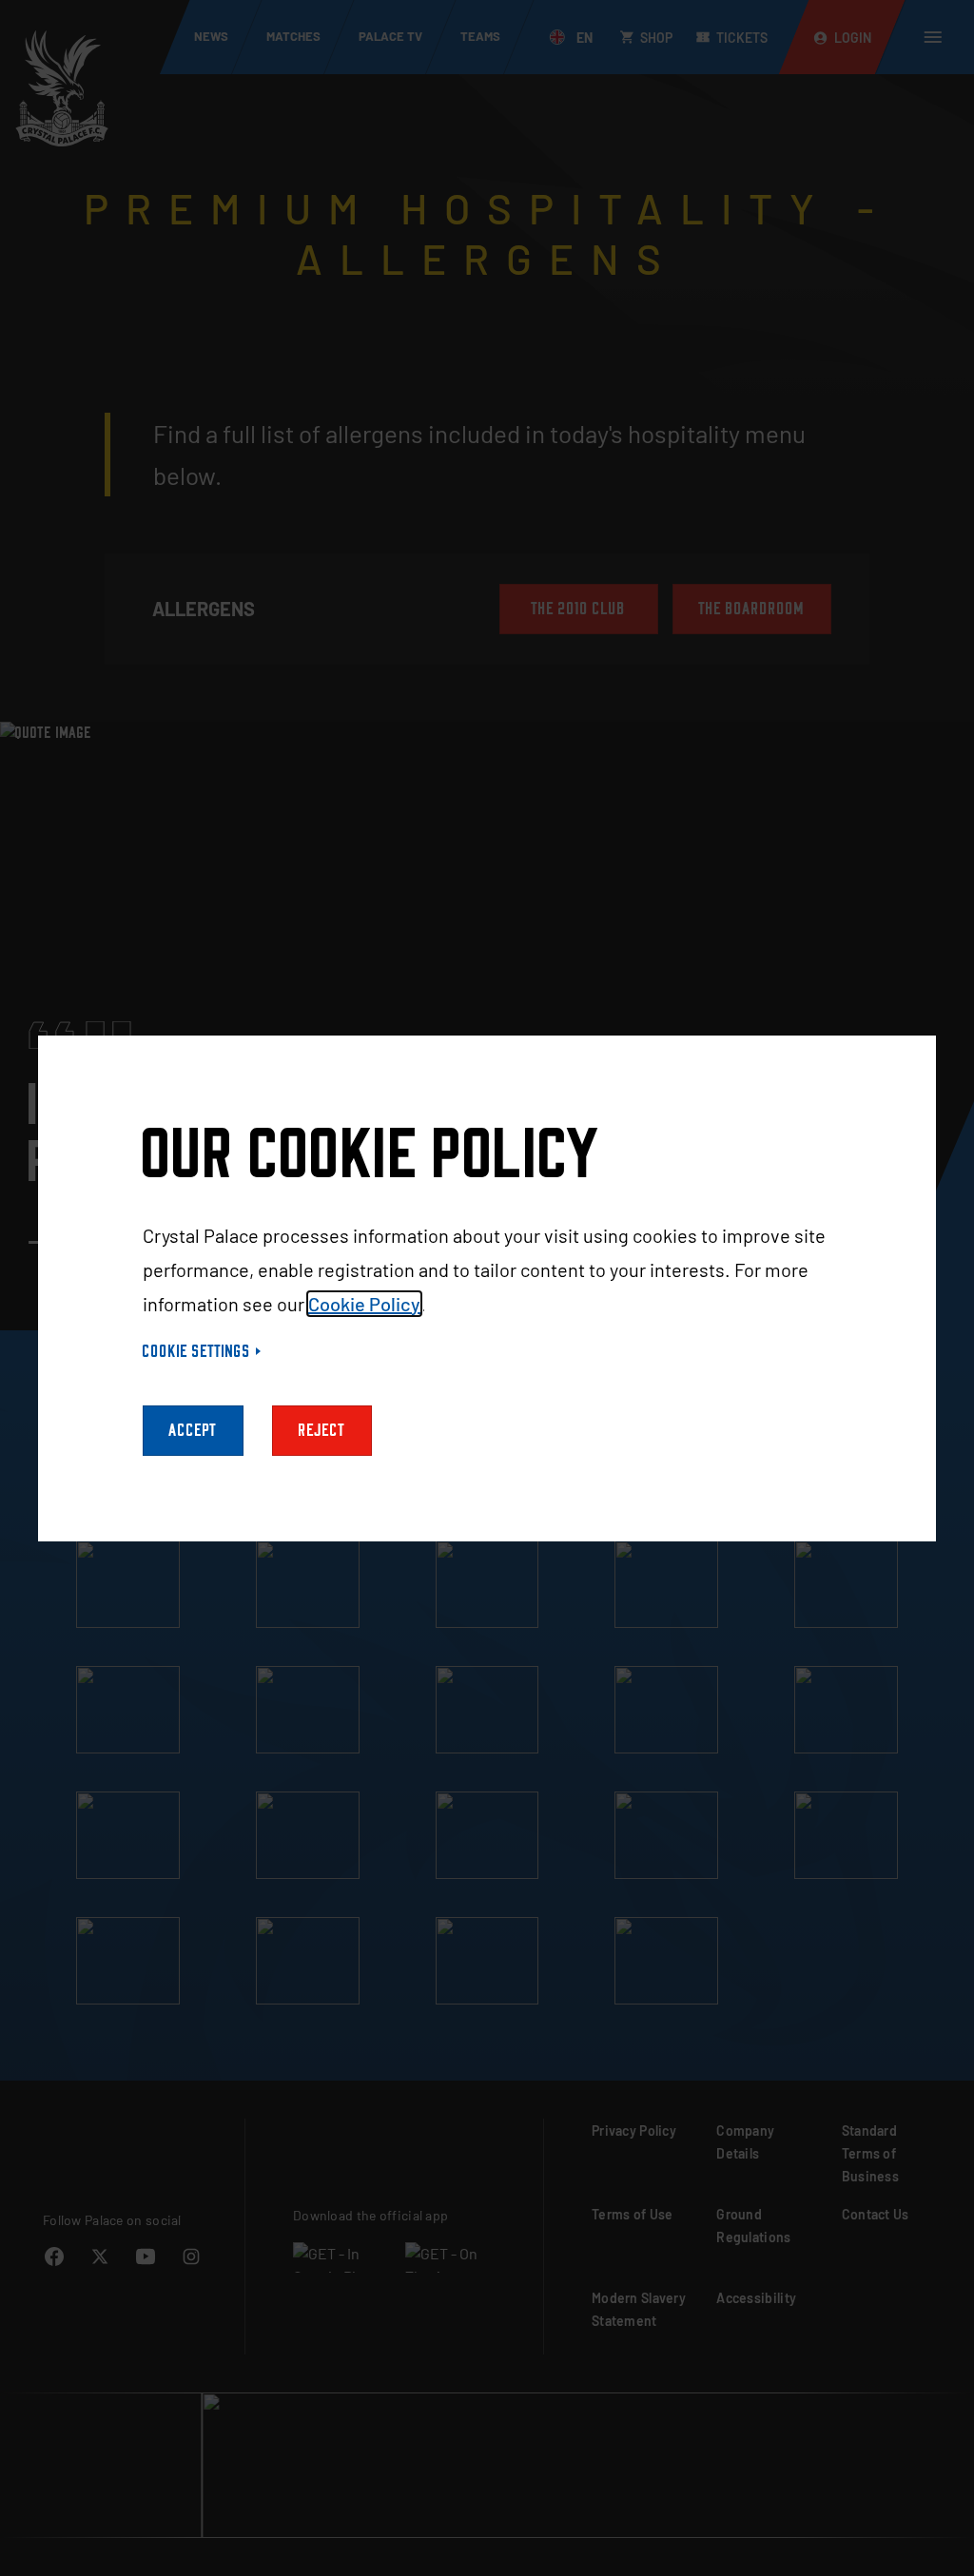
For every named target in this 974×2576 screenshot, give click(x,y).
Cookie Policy (364, 1304)
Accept (193, 1431)
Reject (322, 1431)
